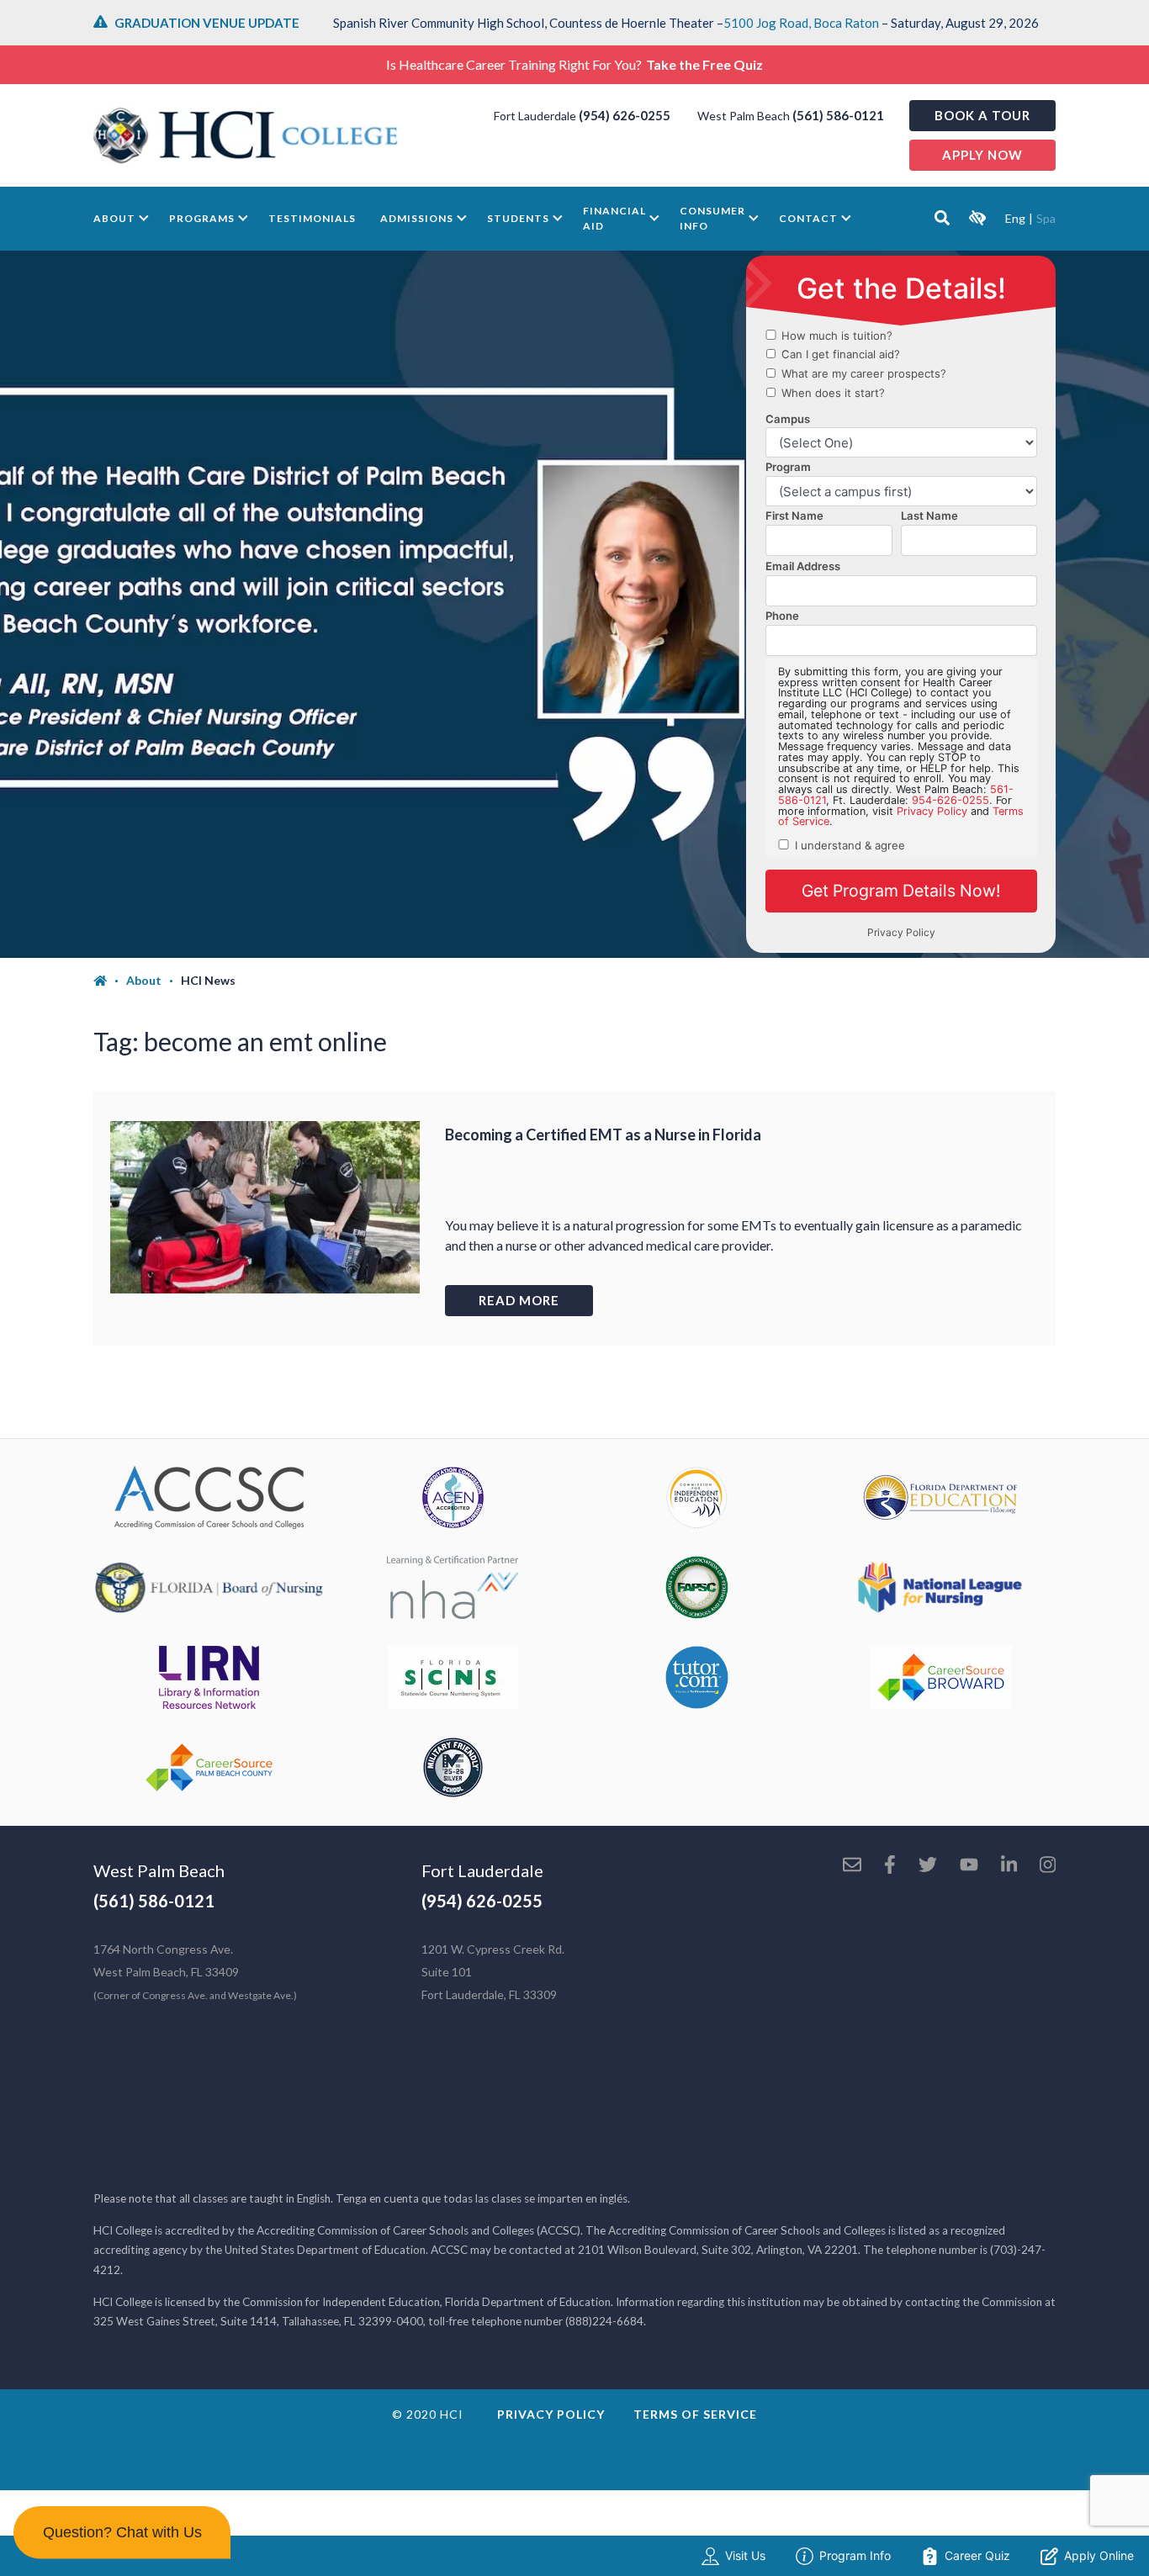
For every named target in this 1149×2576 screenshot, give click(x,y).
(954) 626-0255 (625, 115)
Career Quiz (977, 2555)
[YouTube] (969, 1866)
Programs (202, 218)
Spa (1046, 218)
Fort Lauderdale (482, 1870)
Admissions (417, 218)
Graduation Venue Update (207, 23)
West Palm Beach (159, 1870)
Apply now (982, 155)
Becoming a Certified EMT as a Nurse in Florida (603, 1135)
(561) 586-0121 (838, 115)
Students (518, 218)
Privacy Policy (551, 2414)
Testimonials (312, 218)
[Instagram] (1048, 1866)
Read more (519, 1300)
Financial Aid (614, 218)
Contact (808, 218)
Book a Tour (982, 115)
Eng (1015, 218)
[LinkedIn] (1009, 1866)
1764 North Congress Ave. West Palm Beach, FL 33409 (195, 1972)
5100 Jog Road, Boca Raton (801, 23)
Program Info (855, 2555)
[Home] (110, 981)
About (114, 218)
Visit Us (745, 2555)
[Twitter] (928, 1866)
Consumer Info (712, 218)
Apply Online (1099, 2555)
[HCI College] (246, 135)
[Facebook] (890, 1866)
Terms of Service (695, 2414)
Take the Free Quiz (704, 64)
